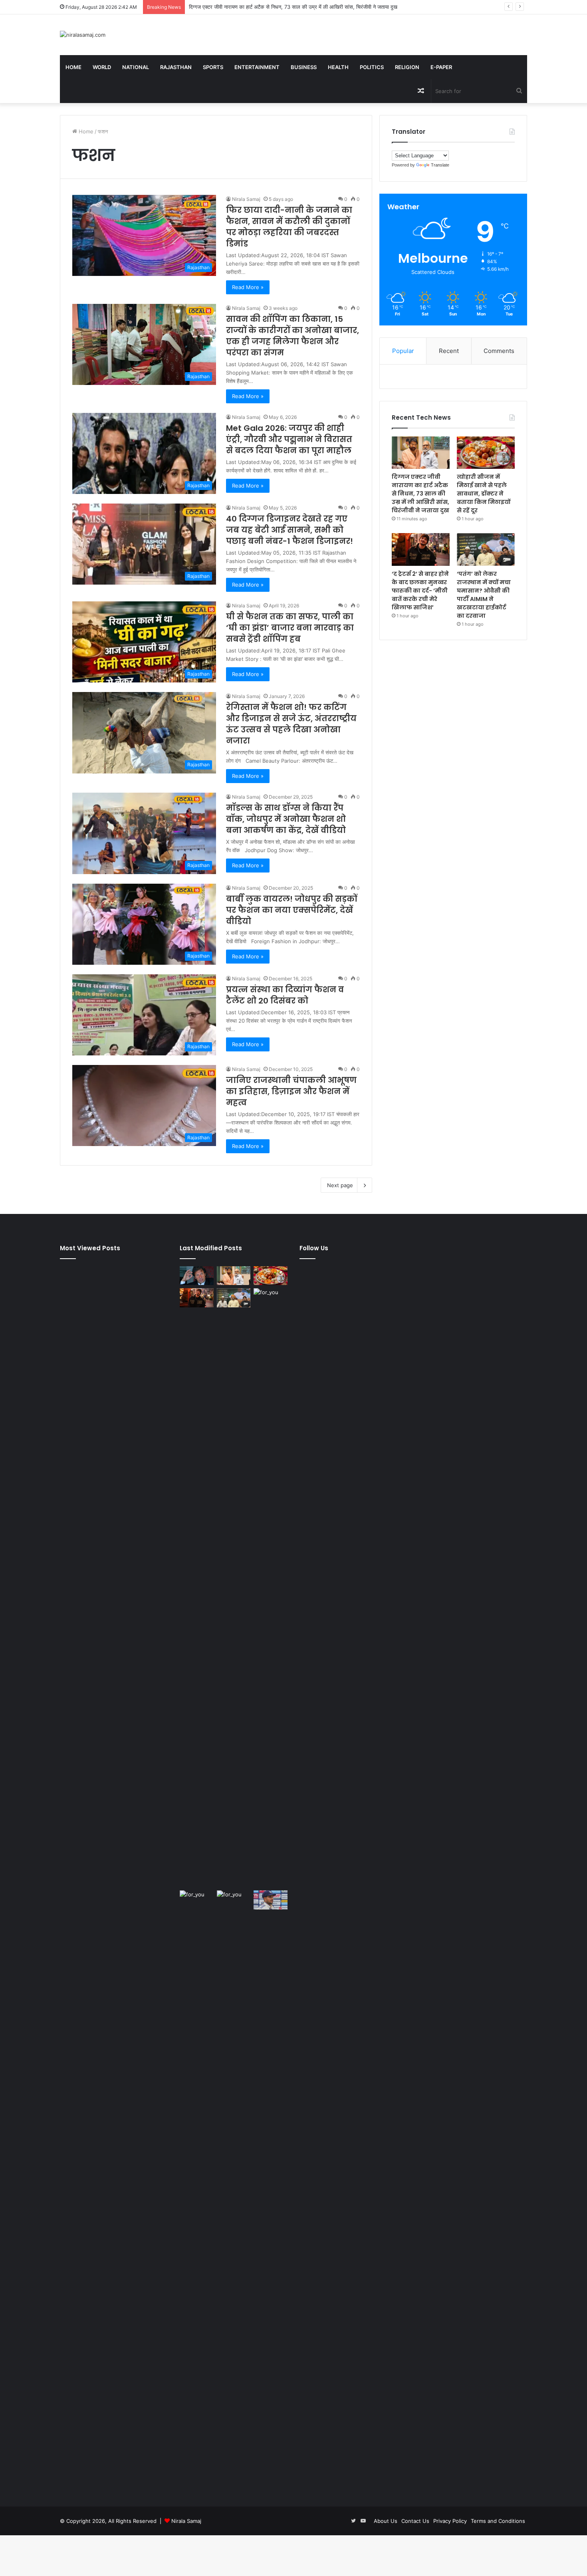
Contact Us (415, 2521)
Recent (449, 351)
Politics (372, 67)
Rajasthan (176, 67)
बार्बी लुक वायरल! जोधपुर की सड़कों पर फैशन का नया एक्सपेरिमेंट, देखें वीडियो (292, 910)
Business (304, 67)
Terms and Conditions (498, 2521)
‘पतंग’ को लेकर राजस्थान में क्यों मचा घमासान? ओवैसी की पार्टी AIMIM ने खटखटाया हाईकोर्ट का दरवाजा (484, 595)
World (102, 67)
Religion (407, 67)
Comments (499, 351)
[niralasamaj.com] (83, 35)
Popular (403, 351)
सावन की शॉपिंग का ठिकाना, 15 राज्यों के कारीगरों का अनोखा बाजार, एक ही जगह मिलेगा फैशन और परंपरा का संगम (293, 336)
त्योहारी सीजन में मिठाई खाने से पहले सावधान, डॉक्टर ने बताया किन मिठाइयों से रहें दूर (268, 7)
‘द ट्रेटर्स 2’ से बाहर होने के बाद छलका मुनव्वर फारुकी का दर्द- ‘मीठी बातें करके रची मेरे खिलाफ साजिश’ (420, 591)
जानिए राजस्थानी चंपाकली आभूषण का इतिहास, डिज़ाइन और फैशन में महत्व (291, 1091)
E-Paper (441, 67)
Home (73, 67)
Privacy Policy (450, 2521)
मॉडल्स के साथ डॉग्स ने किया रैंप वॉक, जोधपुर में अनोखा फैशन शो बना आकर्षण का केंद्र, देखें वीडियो (286, 819)
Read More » (248, 287)
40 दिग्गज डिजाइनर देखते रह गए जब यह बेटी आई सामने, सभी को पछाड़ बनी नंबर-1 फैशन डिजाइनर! (290, 530)
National (136, 67)
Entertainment (257, 67)
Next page (340, 1185)
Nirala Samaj (246, 199)
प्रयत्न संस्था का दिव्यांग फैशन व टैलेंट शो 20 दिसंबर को (285, 995)
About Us (386, 2521)
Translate (440, 165)
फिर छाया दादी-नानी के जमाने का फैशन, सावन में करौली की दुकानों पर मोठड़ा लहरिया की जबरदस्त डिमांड (289, 227)
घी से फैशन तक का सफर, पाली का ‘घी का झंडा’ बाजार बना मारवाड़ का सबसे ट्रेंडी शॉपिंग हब (290, 628)
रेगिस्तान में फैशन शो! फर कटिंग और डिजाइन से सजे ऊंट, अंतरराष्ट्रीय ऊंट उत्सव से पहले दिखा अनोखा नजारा (291, 724)
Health (338, 67)
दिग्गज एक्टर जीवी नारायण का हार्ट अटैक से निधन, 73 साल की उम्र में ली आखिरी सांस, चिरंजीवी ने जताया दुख (420, 494)
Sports (213, 67)
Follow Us (314, 1248)
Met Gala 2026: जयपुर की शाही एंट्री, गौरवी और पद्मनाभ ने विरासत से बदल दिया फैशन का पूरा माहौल (289, 439)
